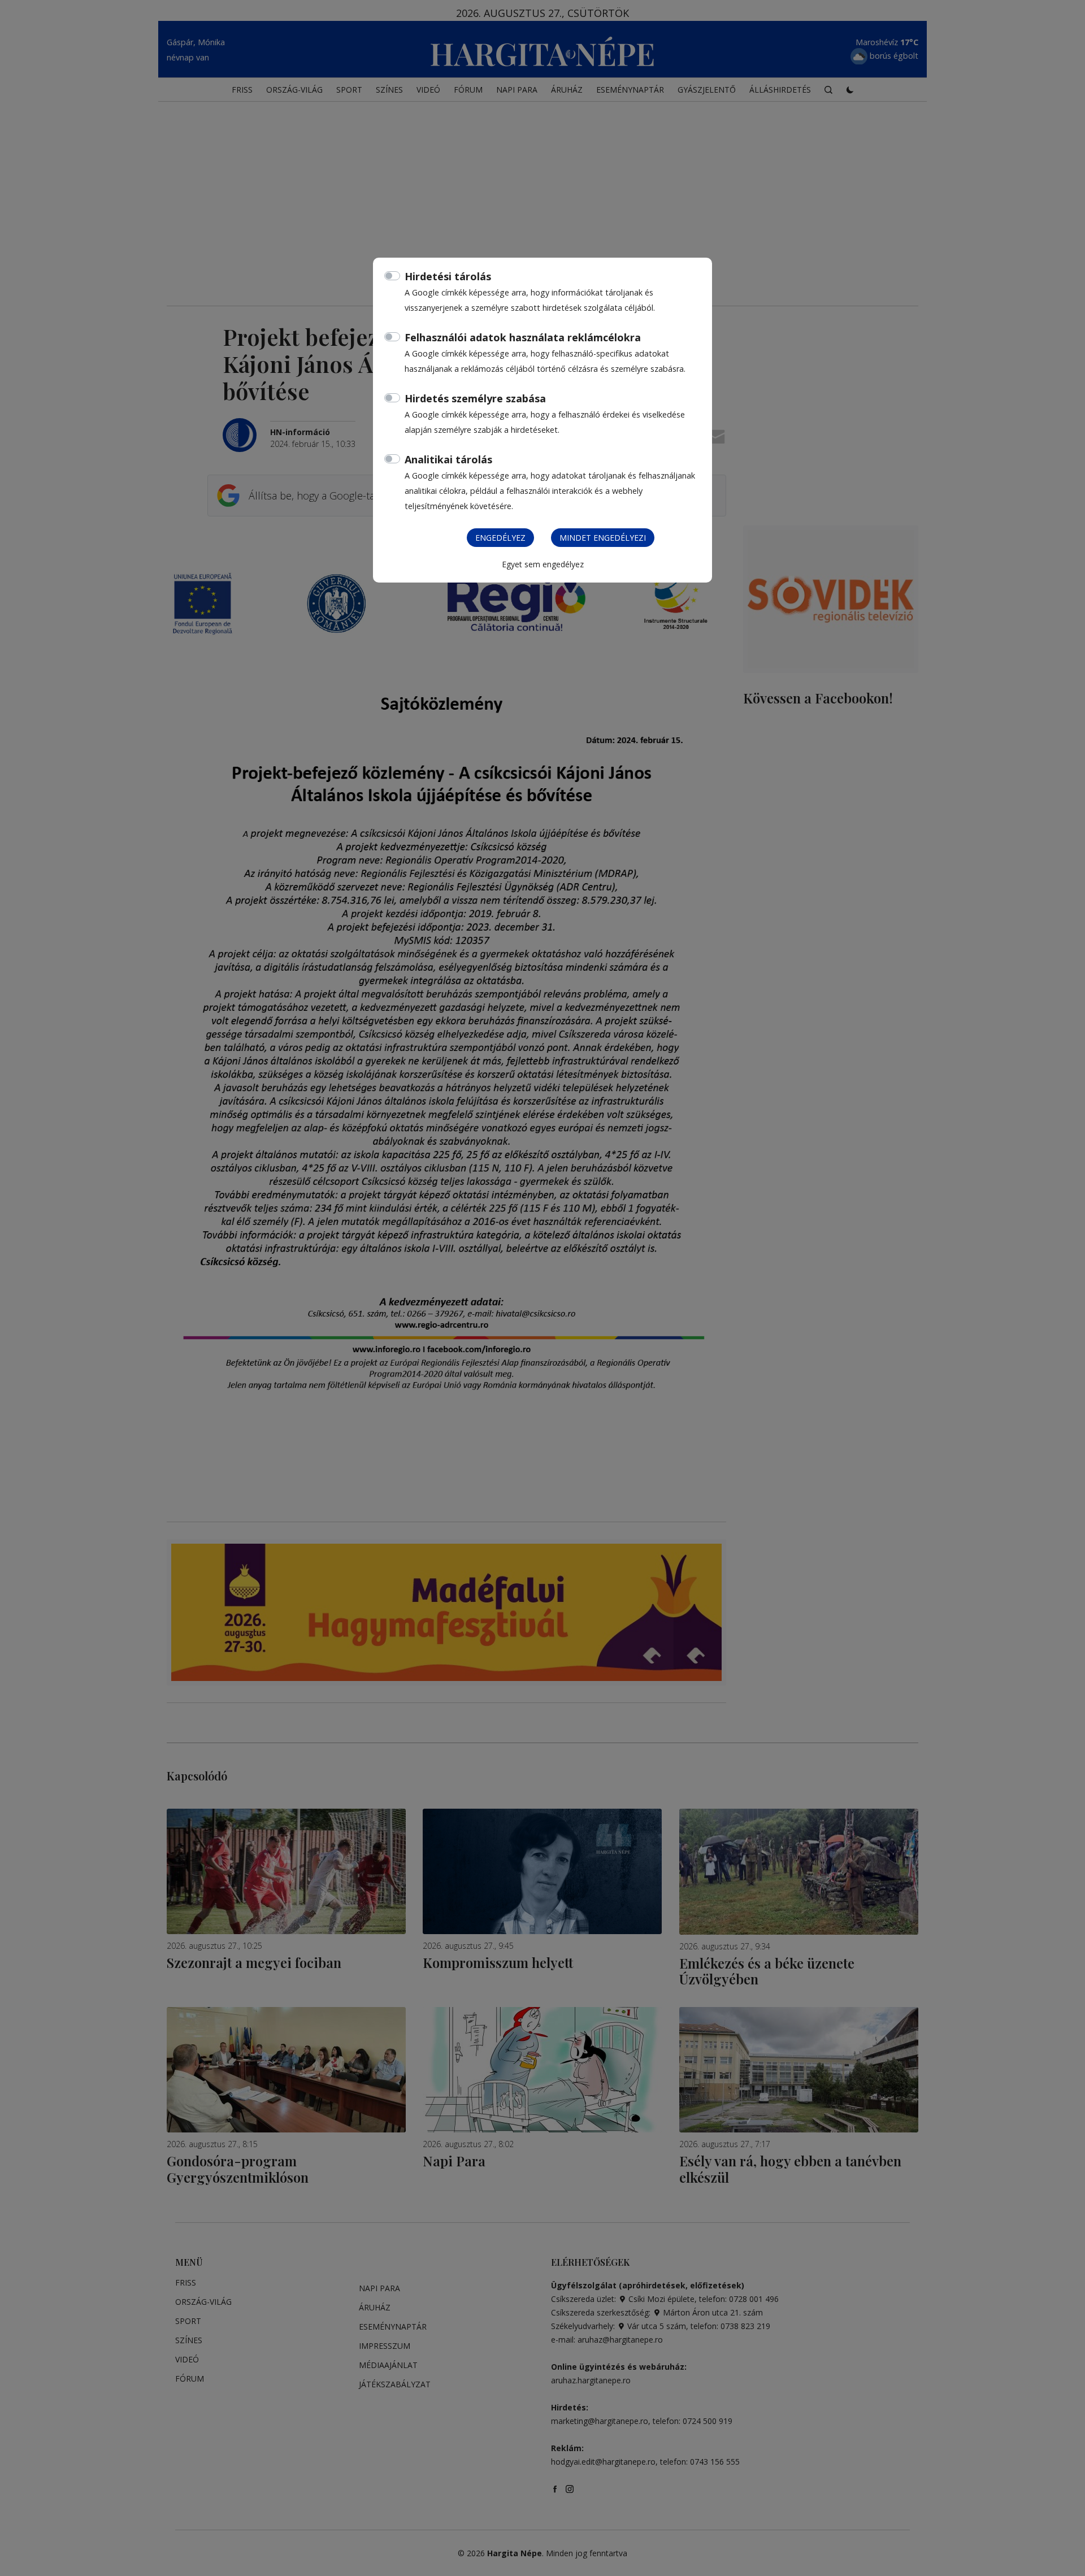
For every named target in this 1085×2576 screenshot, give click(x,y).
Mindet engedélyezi (603, 538)
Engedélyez (500, 538)
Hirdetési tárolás (448, 276)
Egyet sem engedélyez (543, 564)
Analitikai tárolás (448, 459)
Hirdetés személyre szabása (475, 398)
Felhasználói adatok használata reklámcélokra (523, 337)
